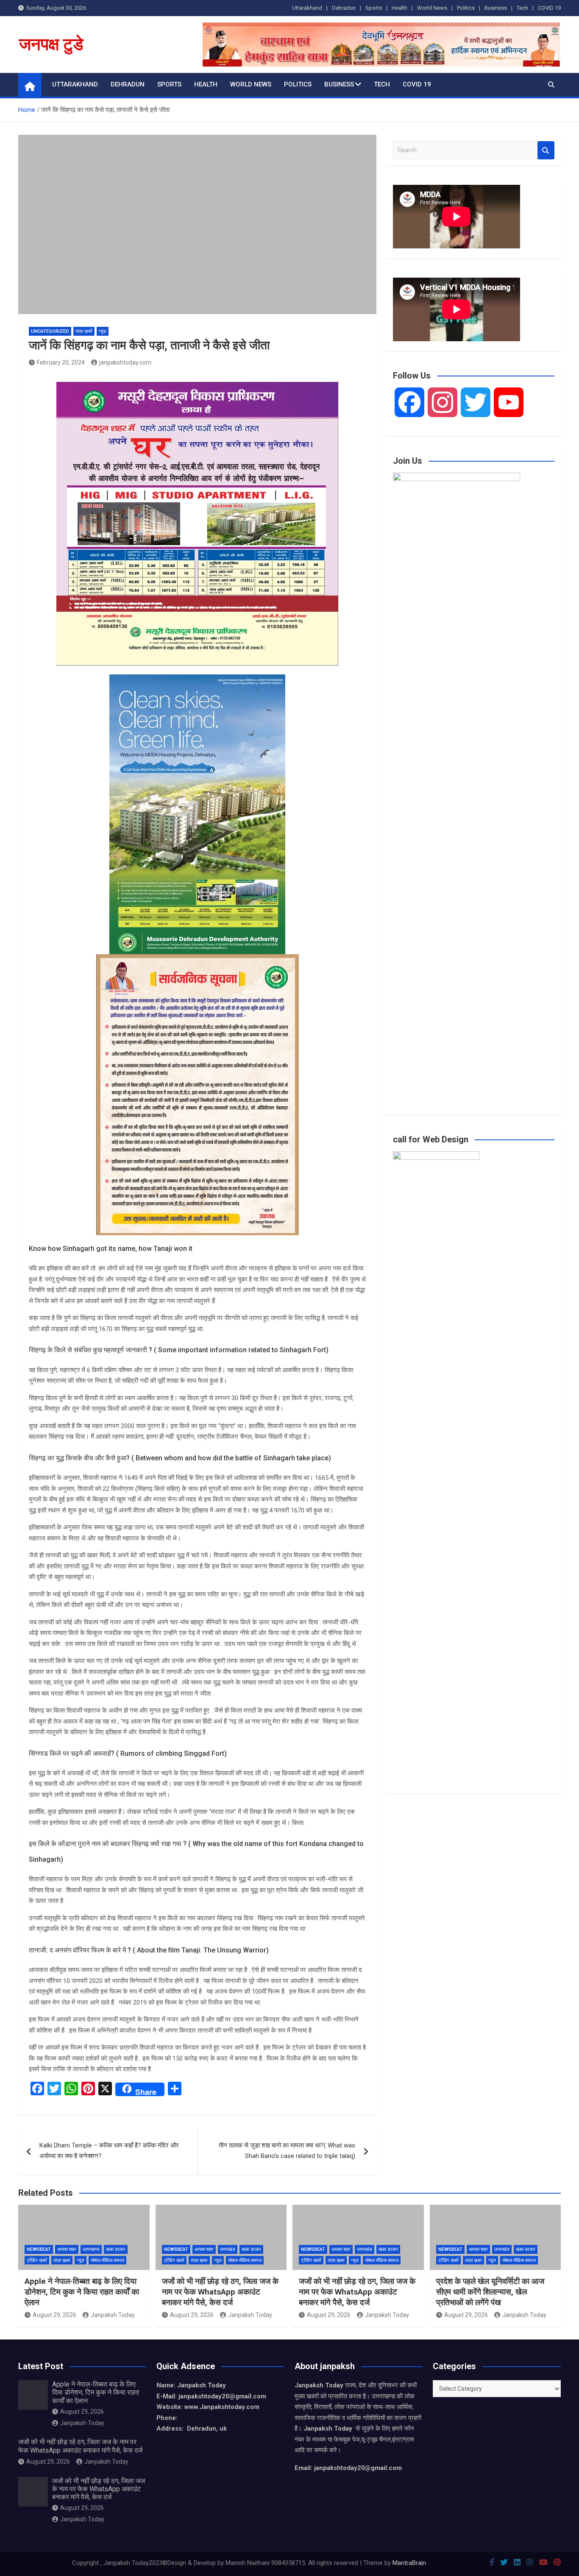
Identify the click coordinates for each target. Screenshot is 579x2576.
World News (432, 8)
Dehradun (344, 8)
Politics (466, 8)
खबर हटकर (116, 2249)
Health (399, 8)
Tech (522, 8)
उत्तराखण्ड (91, 2249)
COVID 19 (549, 8)
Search (546, 150)
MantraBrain (409, 2563)
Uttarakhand (307, 8)
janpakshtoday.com (125, 362)
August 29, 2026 (54, 2315)
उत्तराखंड (228, 2249)
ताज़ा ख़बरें (84, 331)
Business (496, 8)
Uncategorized (50, 331)
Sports (374, 8)
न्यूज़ (103, 331)
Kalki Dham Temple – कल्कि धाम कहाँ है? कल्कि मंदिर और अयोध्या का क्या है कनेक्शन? (109, 2151)
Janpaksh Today (113, 2315)
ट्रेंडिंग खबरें (37, 2260)
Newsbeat (39, 2249)
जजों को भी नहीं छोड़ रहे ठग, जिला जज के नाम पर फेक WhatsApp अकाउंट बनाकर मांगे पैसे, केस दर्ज (220, 2292)
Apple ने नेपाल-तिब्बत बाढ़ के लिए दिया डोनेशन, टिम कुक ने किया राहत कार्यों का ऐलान (82, 2292)
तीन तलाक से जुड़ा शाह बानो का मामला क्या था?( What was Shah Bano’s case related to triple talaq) (287, 2151)
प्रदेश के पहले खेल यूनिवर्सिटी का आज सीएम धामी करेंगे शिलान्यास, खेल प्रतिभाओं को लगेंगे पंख (490, 2292)
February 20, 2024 (61, 362)
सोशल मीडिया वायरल (107, 2260)
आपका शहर (67, 2249)
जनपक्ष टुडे (51, 44)
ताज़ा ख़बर (62, 2260)
